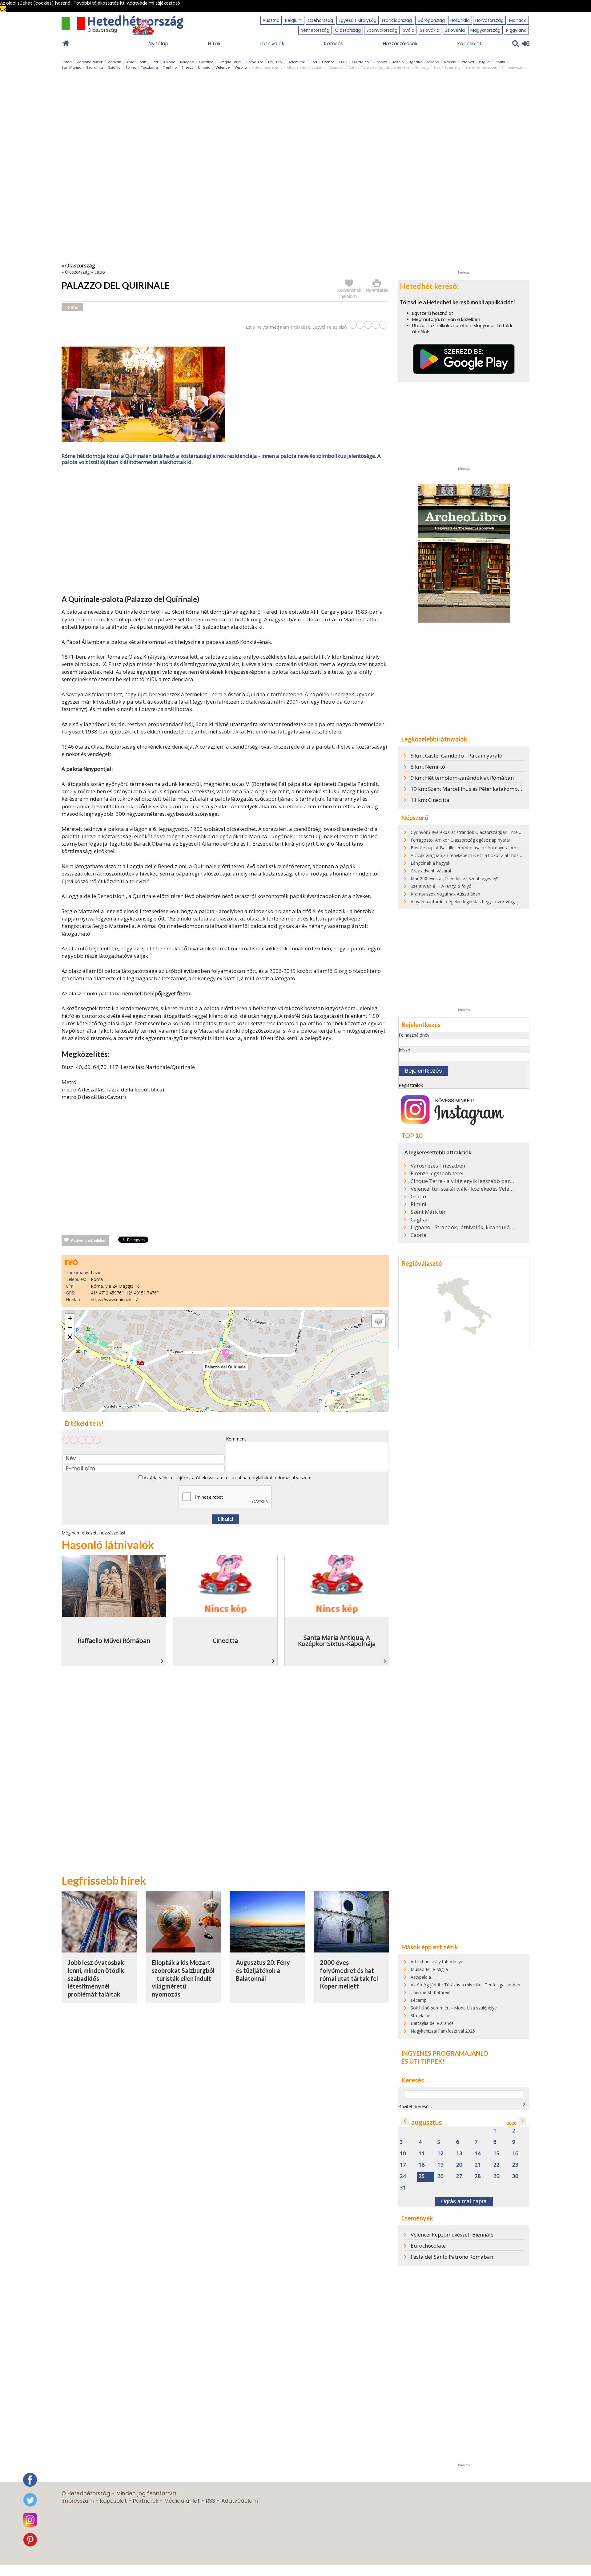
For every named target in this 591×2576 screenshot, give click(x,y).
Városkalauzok (90, 62)
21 (478, 2165)
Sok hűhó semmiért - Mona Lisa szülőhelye (454, 2008)
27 (459, 2176)
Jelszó (404, 1050)
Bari (155, 62)
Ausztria (271, 20)
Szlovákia (430, 30)
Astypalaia (421, 1977)
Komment (236, 1439)
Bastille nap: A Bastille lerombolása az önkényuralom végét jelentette (480, 848)
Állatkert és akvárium (305, 67)
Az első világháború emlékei (386, 67)
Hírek (214, 44)
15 (497, 2153)
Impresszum (78, 2501)
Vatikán (115, 62)
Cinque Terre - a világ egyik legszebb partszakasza (463, 1181)
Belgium (294, 20)
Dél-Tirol (275, 62)
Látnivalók (272, 44)
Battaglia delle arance (432, 2023)
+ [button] (70, 1318)
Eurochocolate (428, 2246)
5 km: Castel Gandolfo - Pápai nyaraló (456, 756)
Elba (313, 62)
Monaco (518, 20)
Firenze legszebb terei (437, 1173)
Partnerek (146, 2501)
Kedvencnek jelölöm (89, 1241)
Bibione (169, 62)
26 (440, 2176)
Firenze (328, 62)
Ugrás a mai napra (464, 2201)
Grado (418, 1197)
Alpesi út (336, 67)
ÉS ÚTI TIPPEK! (423, 2061)
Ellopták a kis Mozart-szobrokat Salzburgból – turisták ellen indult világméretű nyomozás (183, 1978)
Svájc (409, 30)
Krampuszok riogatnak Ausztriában (445, 894)
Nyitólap (158, 44)
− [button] (70, 1328)
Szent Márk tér (428, 1212)
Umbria (204, 67)
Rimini (500, 62)
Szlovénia (455, 30)
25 (422, 2176)
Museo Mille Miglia (429, 1969)
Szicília (114, 67)
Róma (67, 62)
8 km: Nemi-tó (428, 767)
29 (497, 2176)
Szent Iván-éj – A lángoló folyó (441, 886)
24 (403, 2176)
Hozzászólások (400, 44)
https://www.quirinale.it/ (114, 1300)
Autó (352, 67)
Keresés (334, 44)
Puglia (484, 62)
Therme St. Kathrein (430, 1992)
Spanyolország (382, 30)
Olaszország (348, 30)
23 (515, 2165)
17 (403, 2165)
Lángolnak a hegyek (430, 863)
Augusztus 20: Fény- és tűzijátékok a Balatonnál (264, 1970)
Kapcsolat (469, 44)
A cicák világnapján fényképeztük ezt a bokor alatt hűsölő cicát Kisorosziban (486, 855)
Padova (467, 62)
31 (403, 2188)
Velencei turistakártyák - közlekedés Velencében (463, 1189)
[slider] (368, 325)
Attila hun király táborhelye (437, 1962)
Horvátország (489, 20)
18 (422, 2165)
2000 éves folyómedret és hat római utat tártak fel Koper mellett (349, 1974)
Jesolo (398, 62)
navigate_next (524, 2104)
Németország (315, 30)
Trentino (170, 67)
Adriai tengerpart (267, 67)
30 (515, 2176)
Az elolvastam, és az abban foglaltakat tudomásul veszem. (227, 1478)
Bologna (187, 62)
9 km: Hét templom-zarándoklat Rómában (462, 778)
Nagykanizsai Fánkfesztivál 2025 (443, 2031)
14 (478, 2153)
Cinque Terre (230, 62)
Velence (223, 67)
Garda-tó (360, 62)
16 (515, 2153)
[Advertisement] (225, 531)
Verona (241, 67)
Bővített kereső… (415, 2106)
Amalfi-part (136, 62)
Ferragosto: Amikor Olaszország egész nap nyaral (460, 840)
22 (497, 2165)
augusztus (427, 2122)
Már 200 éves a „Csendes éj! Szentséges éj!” (455, 878)
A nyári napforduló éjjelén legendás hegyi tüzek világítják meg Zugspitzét (483, 902)
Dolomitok (296, 62)
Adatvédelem (240, 2501)
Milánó (433, 62)
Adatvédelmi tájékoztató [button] (153, 3)
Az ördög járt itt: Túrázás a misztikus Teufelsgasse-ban (465, 1985)
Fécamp (419, 2000)
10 (403, 2153)
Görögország (431, 20)
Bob (437, 67)
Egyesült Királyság (358, 20)
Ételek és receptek (481, 67)
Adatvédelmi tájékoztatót (175, 1478)
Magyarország (485, 30)
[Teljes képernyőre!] (70, 1337)
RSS (211, 2501)
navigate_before (405, 2121)
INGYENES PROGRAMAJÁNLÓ (445, 2053)
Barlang (422, 67)
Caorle (418, 1235)
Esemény (453, 67)
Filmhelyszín (513, 67)
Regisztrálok (411, 1085)
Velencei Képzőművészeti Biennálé (452, 2235)
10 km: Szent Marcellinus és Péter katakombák (467, 789)
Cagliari (420, 1220)
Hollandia (460, 20)
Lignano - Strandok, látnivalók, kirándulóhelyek (463, 1227)
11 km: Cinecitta (430, 800)
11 (422, 2153)
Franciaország (397, 20)
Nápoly (450, 62)
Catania (206, 62)
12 (440, 2153)
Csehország (320, 20)
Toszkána (149, 67)
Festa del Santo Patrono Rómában (452, 2257)
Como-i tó (254, 62)
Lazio (100, 272)
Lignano (415, 62)
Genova (380, 62)
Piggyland (516, 30)
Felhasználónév (414, 1035)
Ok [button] (3, 9)
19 (440, 2165)
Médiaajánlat (182, 2501)
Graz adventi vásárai (431, 871)
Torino (131, 67)
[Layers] (379, 1321)
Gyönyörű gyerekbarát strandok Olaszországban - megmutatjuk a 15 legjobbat (489, 832)
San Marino (71, 67)
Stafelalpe (420, 2015)
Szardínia (95, 67)
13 (459, 2153)
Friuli (343, 62)
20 (459, 2165)
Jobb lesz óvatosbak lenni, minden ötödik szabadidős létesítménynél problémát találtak (96, 1978)
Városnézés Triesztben (438, 1166)
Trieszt (187, 67)
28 (478, 2176)
